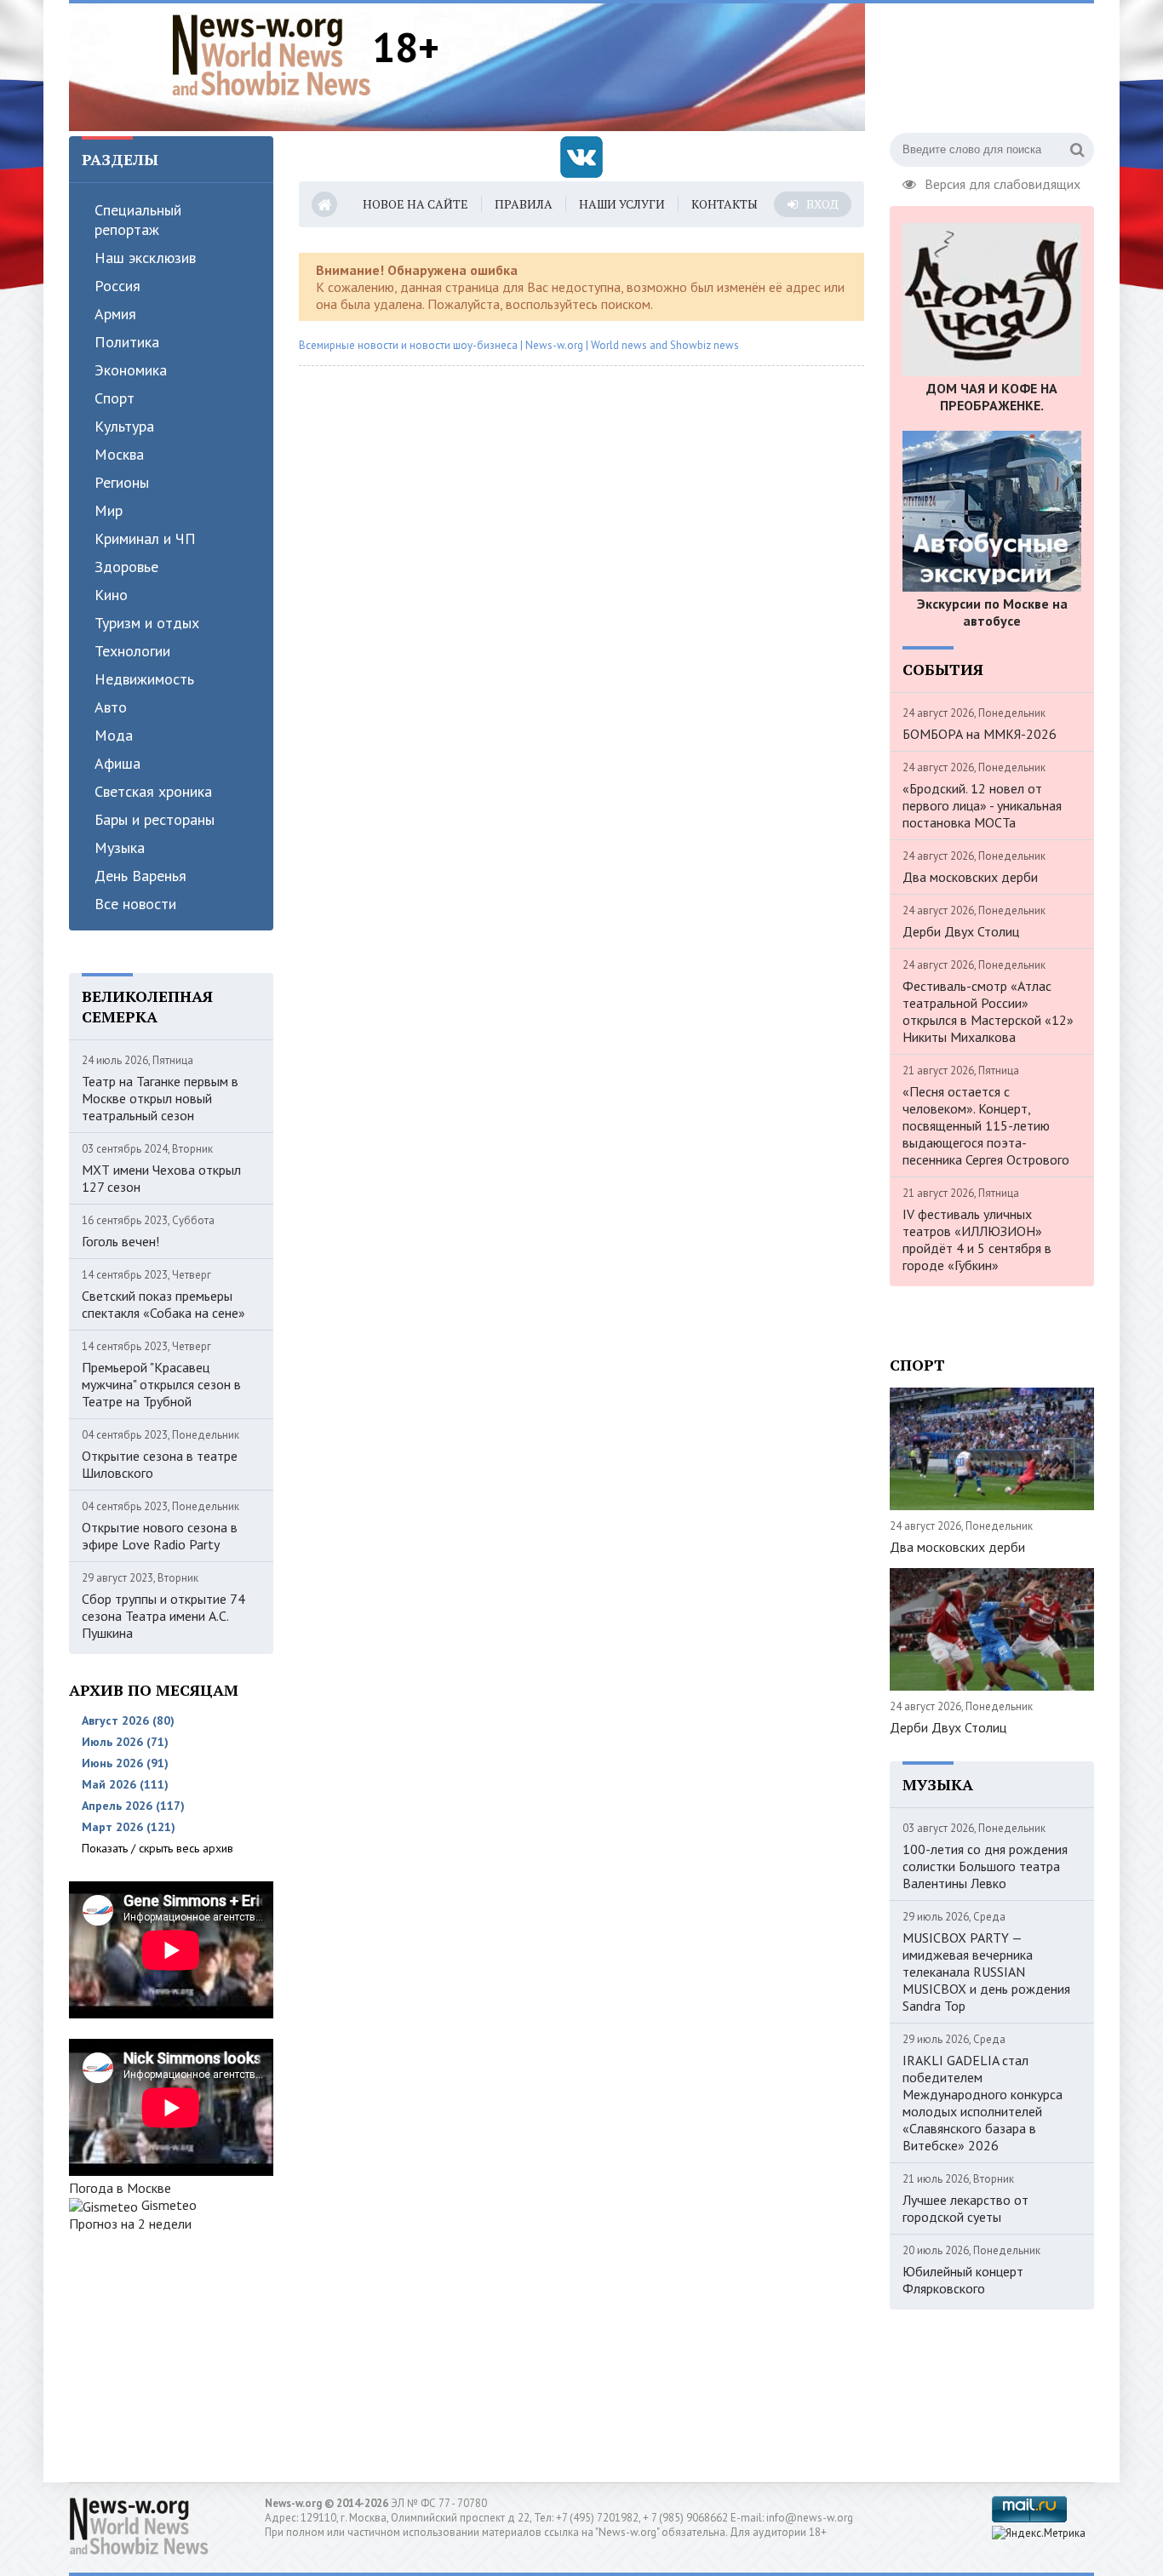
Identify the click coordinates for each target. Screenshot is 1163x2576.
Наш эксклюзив (145, 258)
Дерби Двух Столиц (961, 931)
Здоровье (126, 567)
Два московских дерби (970, 877)
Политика (127, 342)
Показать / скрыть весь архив (158, 1848)
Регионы (122, 482)
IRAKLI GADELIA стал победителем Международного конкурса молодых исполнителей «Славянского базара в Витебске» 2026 (983, 2103)
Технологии (132, 651)
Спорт (115, 398)
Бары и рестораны (155, 819)
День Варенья (140, 876)
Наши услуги (622, 204)
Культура (124, 426)
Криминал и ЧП (145, 538)
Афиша (117, 763)
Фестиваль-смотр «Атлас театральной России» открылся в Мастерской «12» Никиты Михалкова (988, 1011)
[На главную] (272, 54)
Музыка (120, 847)
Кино (111, 595)
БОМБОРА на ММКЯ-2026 (980, 734)
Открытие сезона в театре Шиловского (160, 1464)
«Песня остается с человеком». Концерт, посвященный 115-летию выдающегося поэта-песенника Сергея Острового (986, 1125)
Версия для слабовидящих (1003, 182)
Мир (109, 510)
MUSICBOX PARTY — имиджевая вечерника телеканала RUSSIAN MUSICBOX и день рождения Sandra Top (986, 1972)
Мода (114, 735)
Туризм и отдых (147, 623)
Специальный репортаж (138, 220)
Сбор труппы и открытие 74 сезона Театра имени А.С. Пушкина (163, 1616)
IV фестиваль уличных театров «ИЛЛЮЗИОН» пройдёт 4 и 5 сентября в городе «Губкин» (977, 1239)
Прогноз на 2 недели (130, 2224)
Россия (117, 286)
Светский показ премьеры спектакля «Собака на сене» (163, 1304)
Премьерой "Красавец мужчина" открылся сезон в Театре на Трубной (161, 1384)
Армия (115, 314)
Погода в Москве (120, 2188)
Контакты (725, 204)
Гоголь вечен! (120, 1241)
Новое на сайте (415, 204)
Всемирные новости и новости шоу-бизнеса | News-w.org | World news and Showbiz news (519, 345)
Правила (524, 204)
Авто (111, 707)
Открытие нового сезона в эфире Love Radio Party (160, 1536)
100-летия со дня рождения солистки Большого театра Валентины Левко (985, 1866)
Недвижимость (144, 679)
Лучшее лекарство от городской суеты (965, 2208)
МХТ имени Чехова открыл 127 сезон (161, 1178)
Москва (119, 454)
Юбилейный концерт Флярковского (963, 2280)
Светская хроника (153, 791)
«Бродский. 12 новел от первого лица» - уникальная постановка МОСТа (982, 805)
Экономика (131, 370)
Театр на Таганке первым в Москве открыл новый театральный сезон (160, 1098)
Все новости (135, 904)
